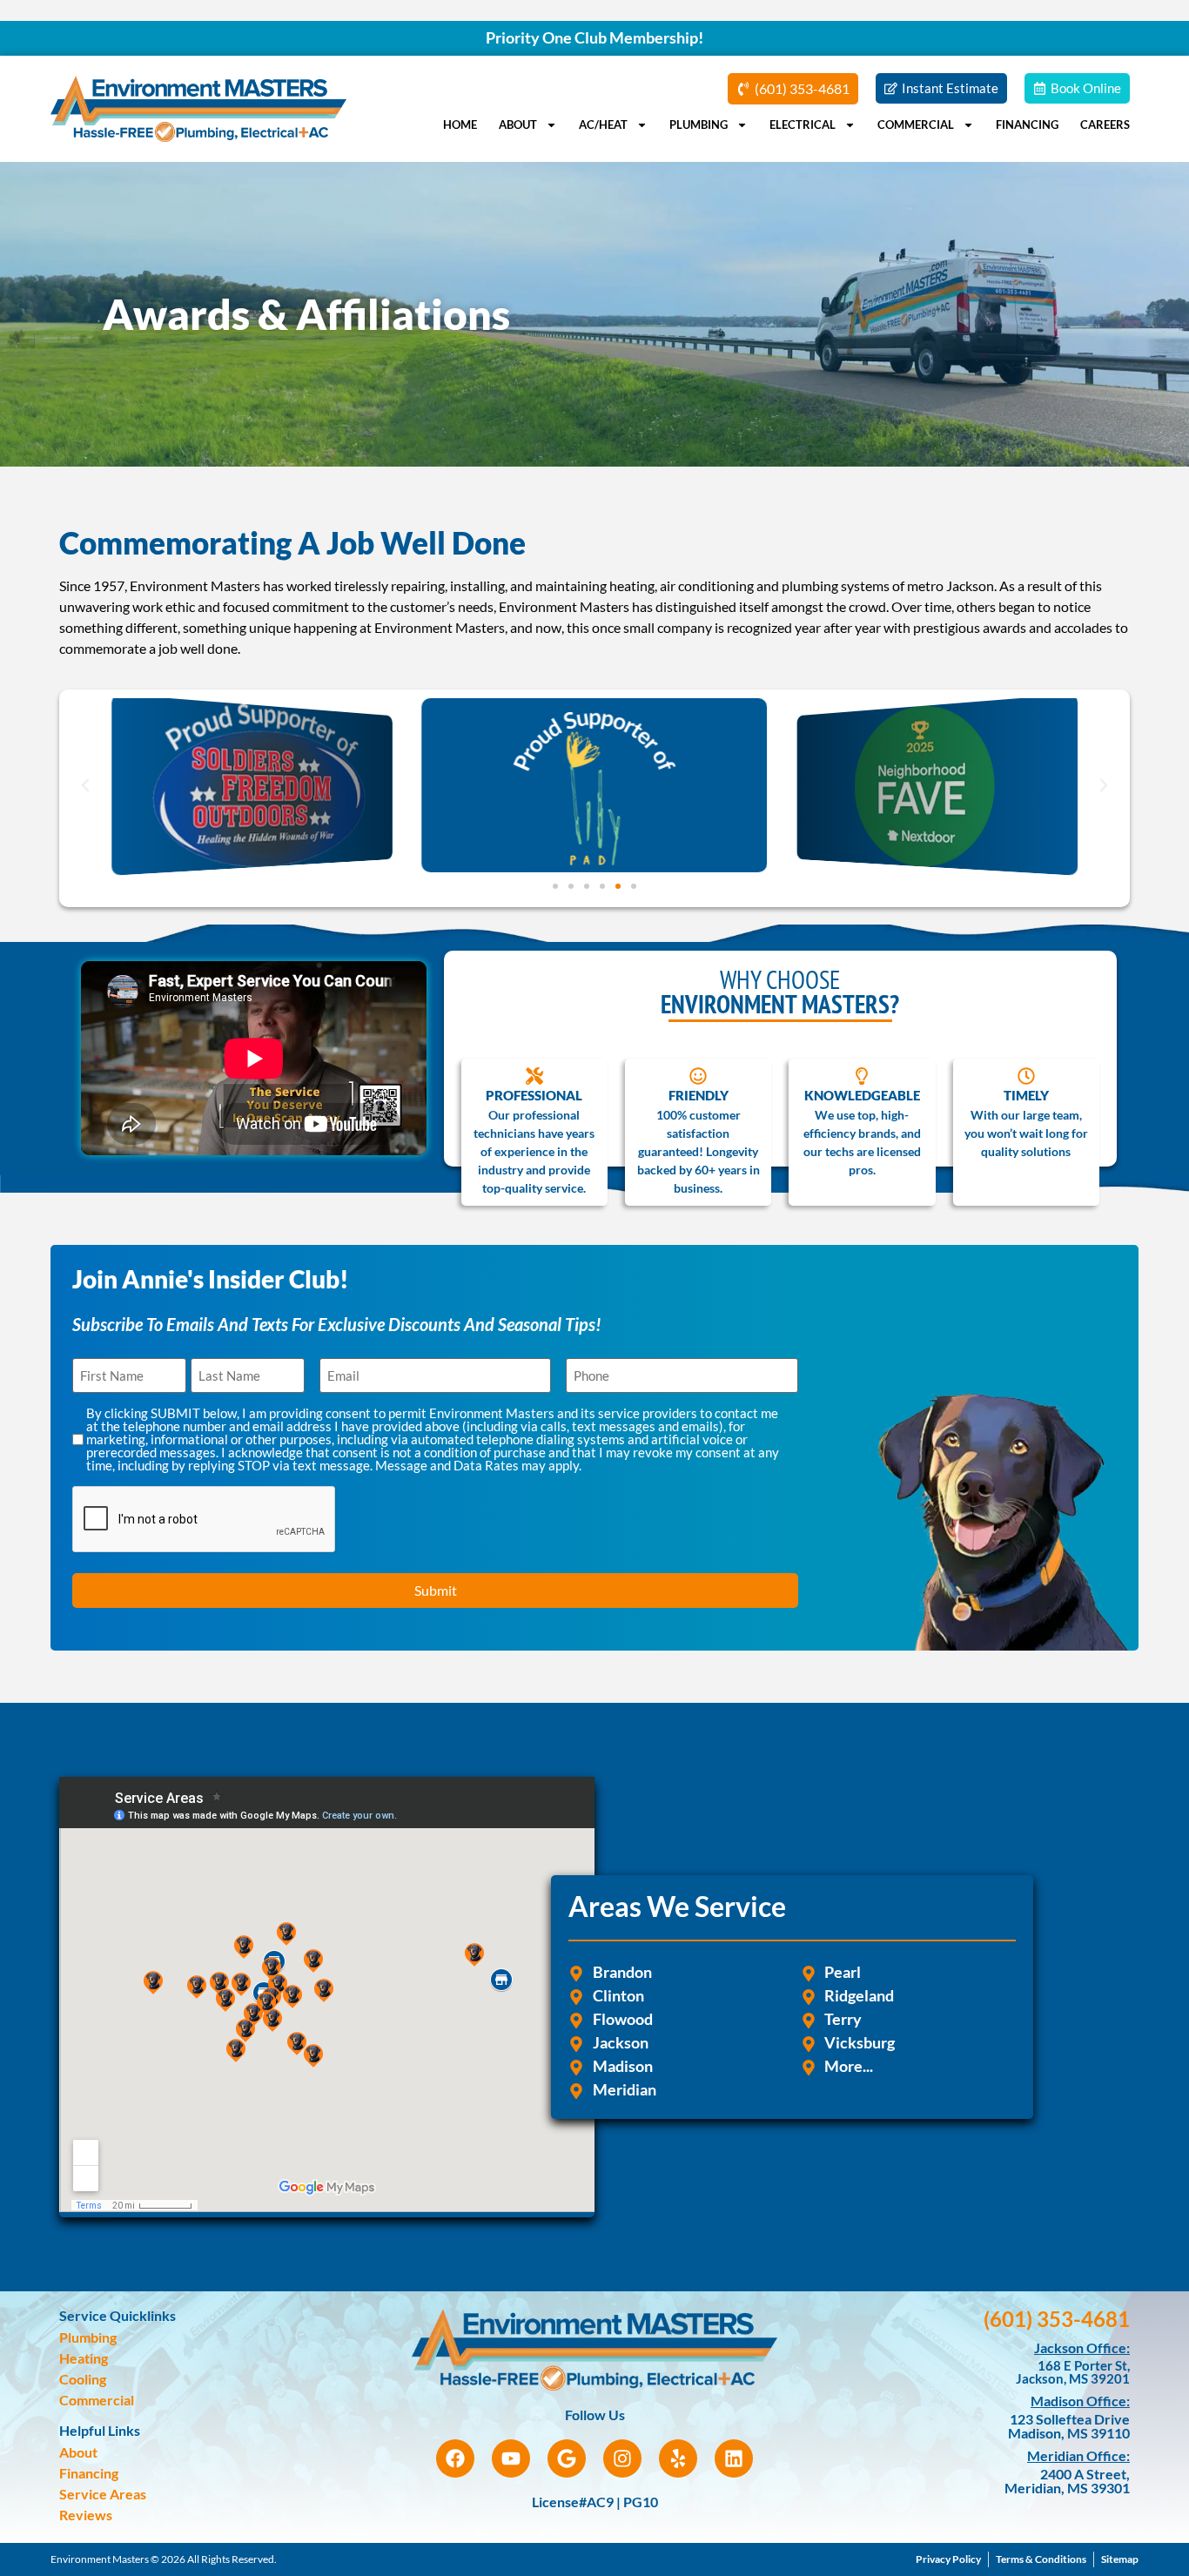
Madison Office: (1080, 2401)
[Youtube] (511, 2458)
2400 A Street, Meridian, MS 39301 (1067, 2481)
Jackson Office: (1082, 2347)
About (518, 124)
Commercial (916, 124)
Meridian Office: (1078, 2455)
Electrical (803, 124)
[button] (85, 785)
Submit (436, 1590)
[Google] (567, 2458)
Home (460, 124)
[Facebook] (455, 2458)
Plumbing (699, 124)
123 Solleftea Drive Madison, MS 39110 (1069, 2426)
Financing (1027, 124)
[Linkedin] (734, 2458)
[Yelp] (678, 2458)
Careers (1105, 124)
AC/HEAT (603, 124)
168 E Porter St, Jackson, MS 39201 (1073, 2372)
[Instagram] (622, 2458)
